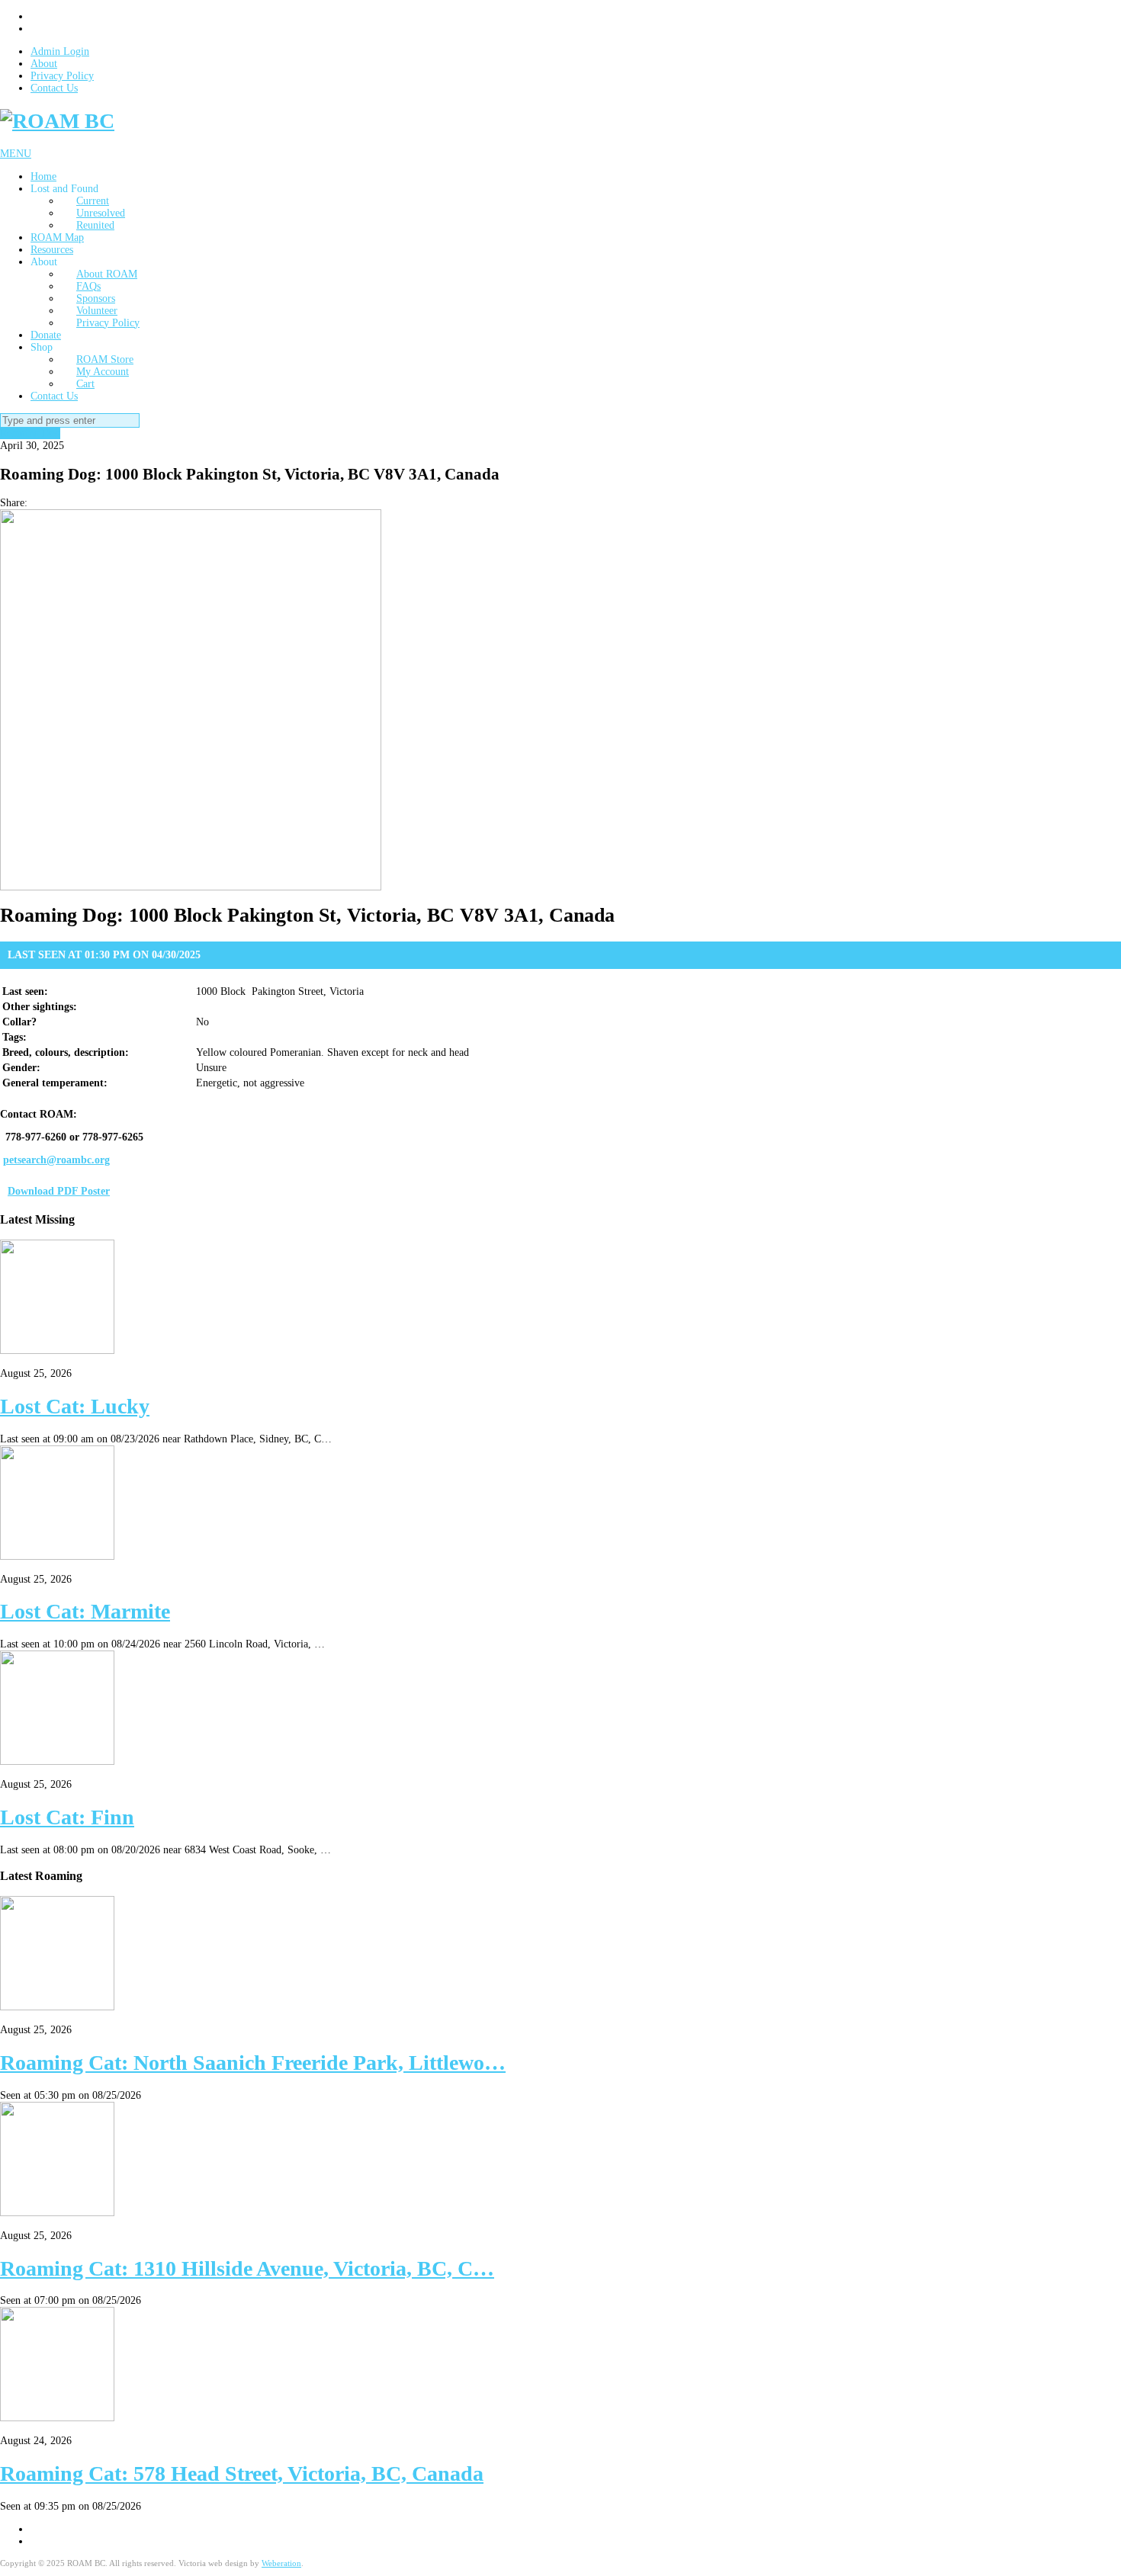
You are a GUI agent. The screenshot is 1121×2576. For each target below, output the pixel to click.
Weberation (281, 2563)
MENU (16, 154)
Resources (52, 250)
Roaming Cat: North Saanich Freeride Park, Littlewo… (253, 2063)
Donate (46, 335)
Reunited (95, 225)
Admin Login (60, 51)
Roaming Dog (30, 433)
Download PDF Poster (59, 1191)
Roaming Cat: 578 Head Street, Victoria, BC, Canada (242, 2473)
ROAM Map (57, 237)
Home (43, 176)
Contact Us (54, 88)
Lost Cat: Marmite (85, 1611)
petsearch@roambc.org (56, 1160)
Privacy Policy (62, 76)
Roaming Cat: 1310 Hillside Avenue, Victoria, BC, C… (247, 2268)
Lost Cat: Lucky (75, 1406)
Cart (85, 384)
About (44, 64)
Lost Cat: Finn (67, 1817)
